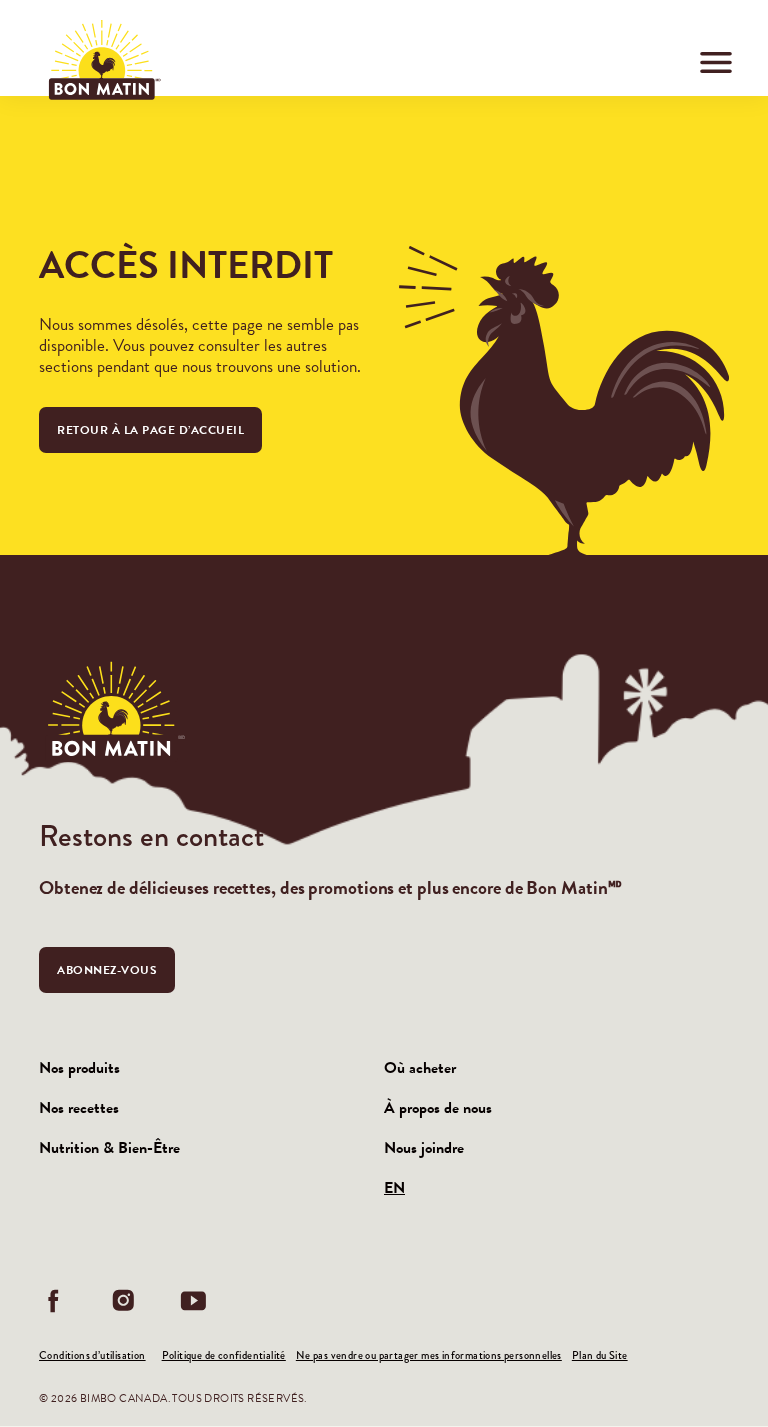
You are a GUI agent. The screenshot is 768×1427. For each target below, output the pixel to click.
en (394, 1188)
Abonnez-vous (107, 970)
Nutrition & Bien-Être (109, 1148)
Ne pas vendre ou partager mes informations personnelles (429, 1355)
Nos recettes (79, 1108)
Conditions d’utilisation (92, 1355)
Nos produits (79, 1068)
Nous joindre (424, 1148)
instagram (124, 1301)
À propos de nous (438, 1108)
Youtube (194, 1301)
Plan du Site (600, 1355)
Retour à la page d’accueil (150, 430)
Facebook (54, 1301)
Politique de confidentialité (224, 1355)
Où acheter (420, 1068)
